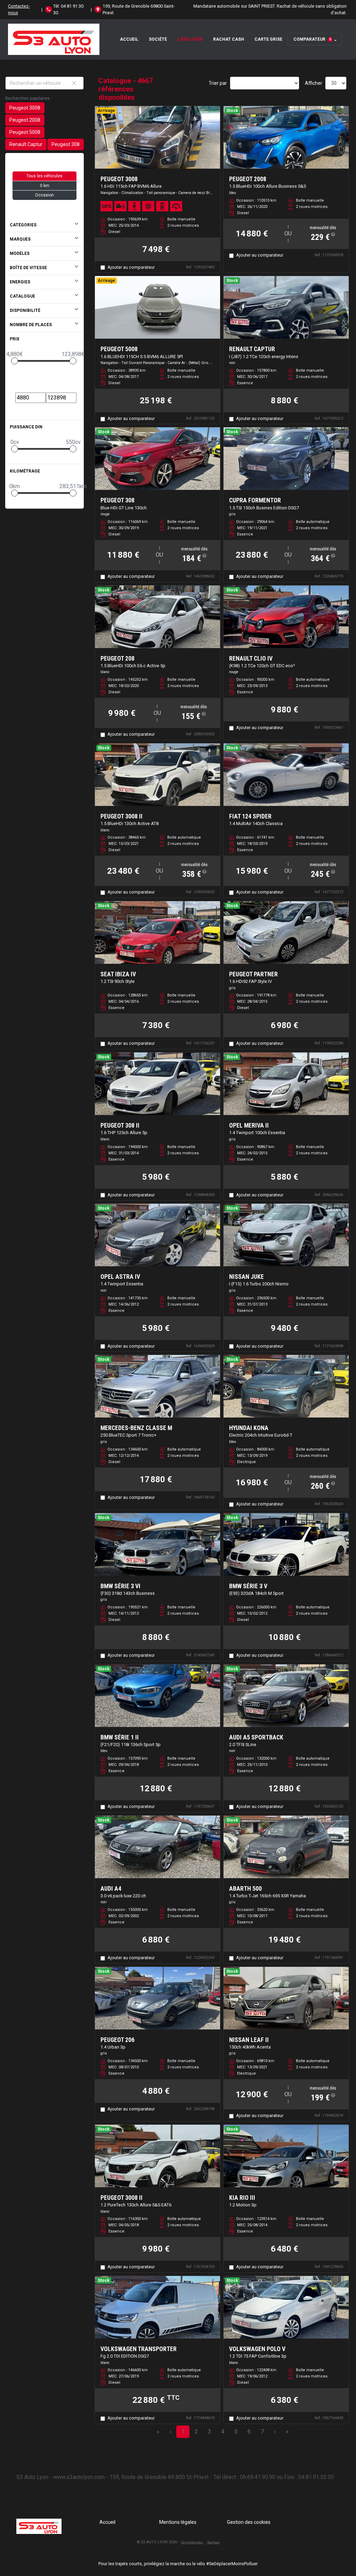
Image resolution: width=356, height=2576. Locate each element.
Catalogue (190, 39)
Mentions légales (178, 2522)
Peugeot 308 (66, 144)
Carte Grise (268, 39)
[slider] (15, 361)
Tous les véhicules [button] (44, 176)
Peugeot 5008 (25, 132)
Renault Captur (26, 144)
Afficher (314, 83)
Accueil (129, 39)
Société (158, 39)
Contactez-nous (19, 9)
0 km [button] (45, 186)
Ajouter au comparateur (131, 267)
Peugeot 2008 (25, 120)
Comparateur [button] (312, 39)
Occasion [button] (44, 195)
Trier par (218, 83)
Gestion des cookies (249, 2522)
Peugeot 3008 (25, 108)
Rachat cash (229, 39)
